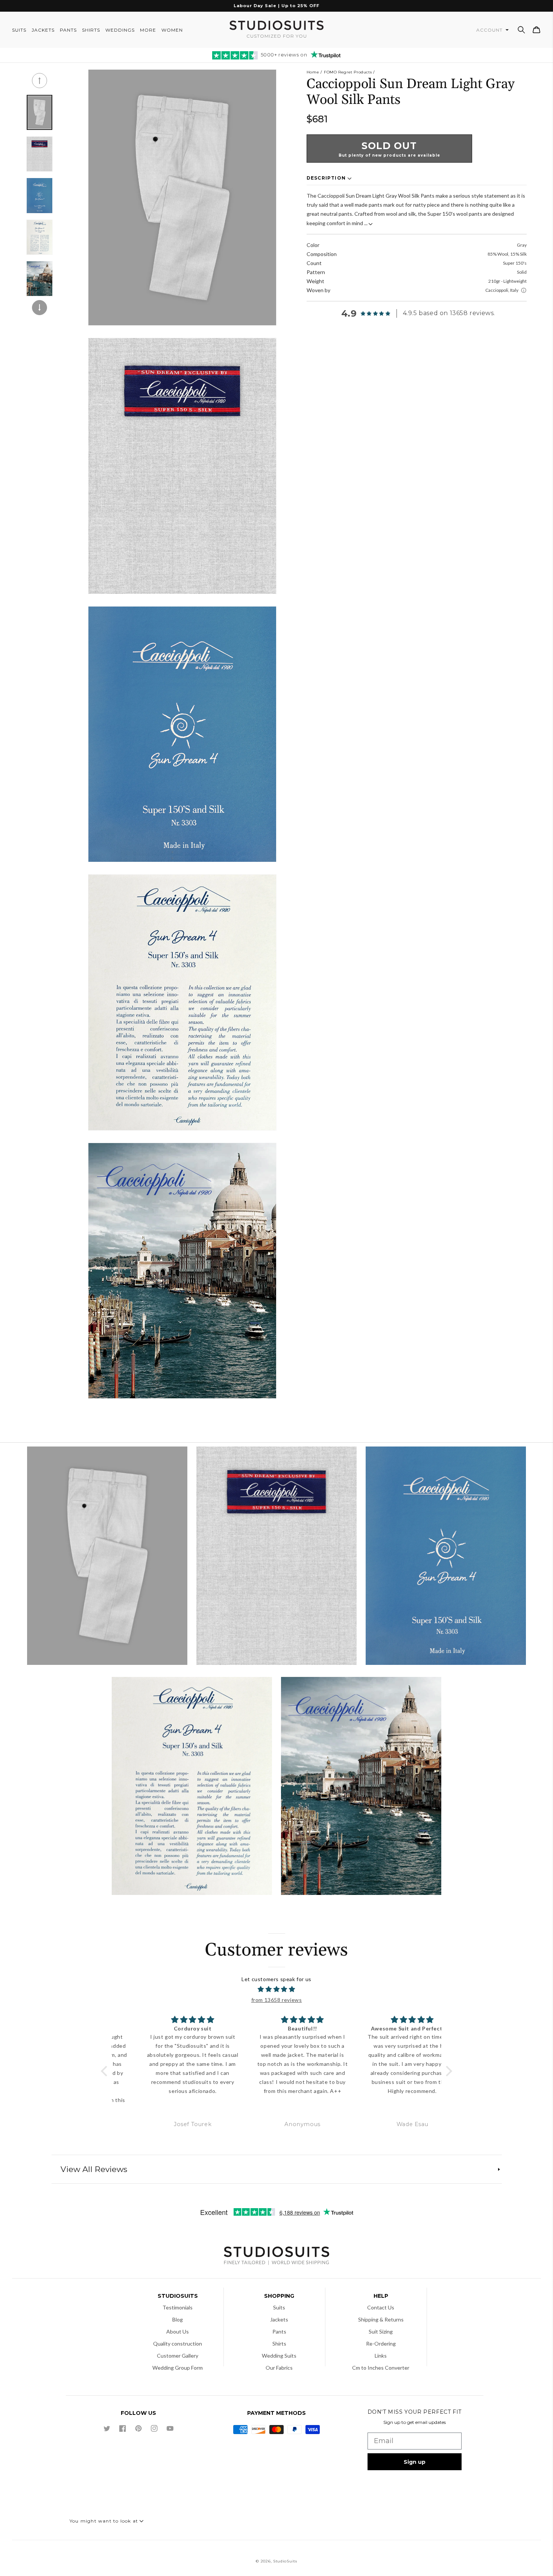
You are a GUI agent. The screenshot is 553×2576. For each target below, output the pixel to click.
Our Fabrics (279, 2368)
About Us (178, 2331)
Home (313, 72)
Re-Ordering (381, 2344)
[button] (521, 30)
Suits (279, 2307)
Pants (279, 2331)
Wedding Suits (279, 2356)
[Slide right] (39, 308)
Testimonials (178, 2307)
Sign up (415, 2462)
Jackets (279, 2319)
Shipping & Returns (381, 2319)
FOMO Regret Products (348, 72)
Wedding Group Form (178, 2368)
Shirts (279, 2344)
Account (490, 30)
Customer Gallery (178, 2356)
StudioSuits (285, 2561)
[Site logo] (276, 2257)
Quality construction (178, 2344)
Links (381, 2356)
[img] (277, 1989)
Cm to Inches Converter (381, 2368)
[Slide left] (39, 81)
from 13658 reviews (277, 2000)
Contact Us (381, 2307)
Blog (178, 2319)
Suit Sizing (381, 2331)
